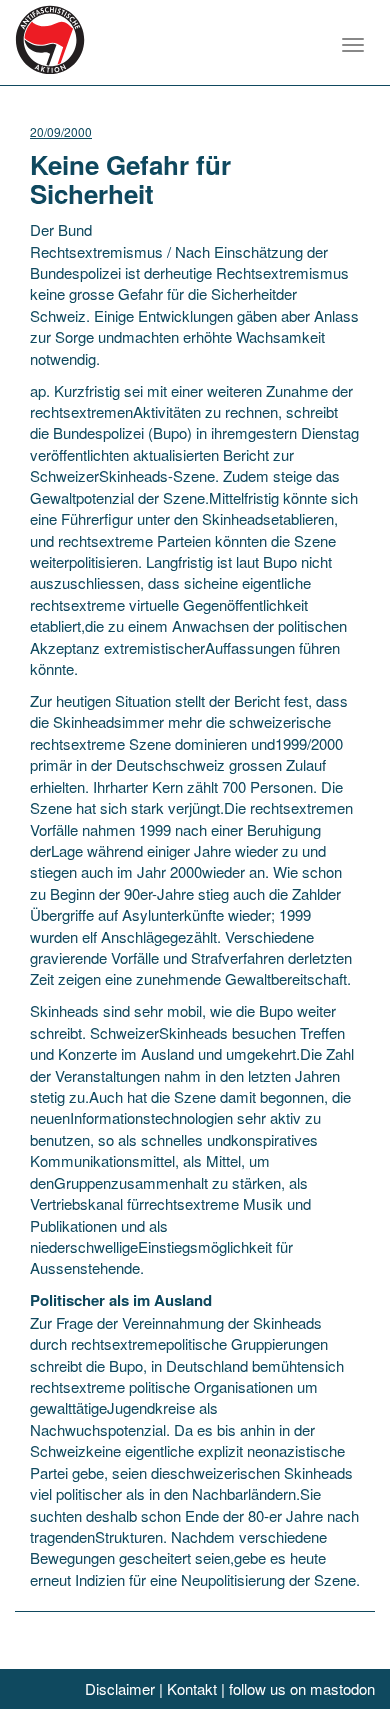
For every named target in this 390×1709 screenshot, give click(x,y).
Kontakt (192, 1688)
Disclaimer (120, 1688)
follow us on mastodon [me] (302, 1688)
